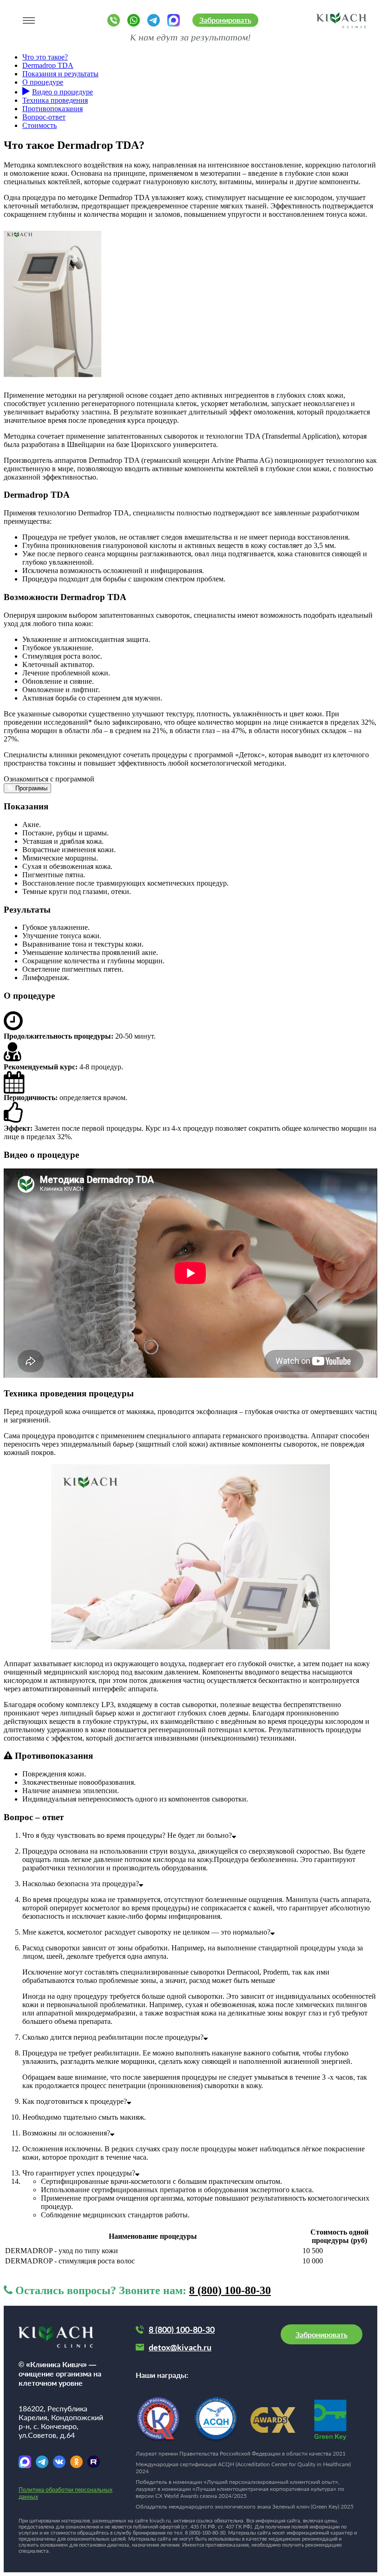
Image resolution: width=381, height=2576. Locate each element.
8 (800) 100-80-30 (230, 2290)
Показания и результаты (60, 74)
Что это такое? (45, 57)
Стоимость (39, 125)
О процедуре (43, 82)
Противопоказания (53, 109)
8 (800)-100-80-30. (206, 2533)
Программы (30, 788)
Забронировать (225, 20)
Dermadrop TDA (48, 65)
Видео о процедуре (62, 92)
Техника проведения (55, 100)
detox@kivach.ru (180, 2347)
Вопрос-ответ (44, 117)
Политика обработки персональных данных (66, 2493)
